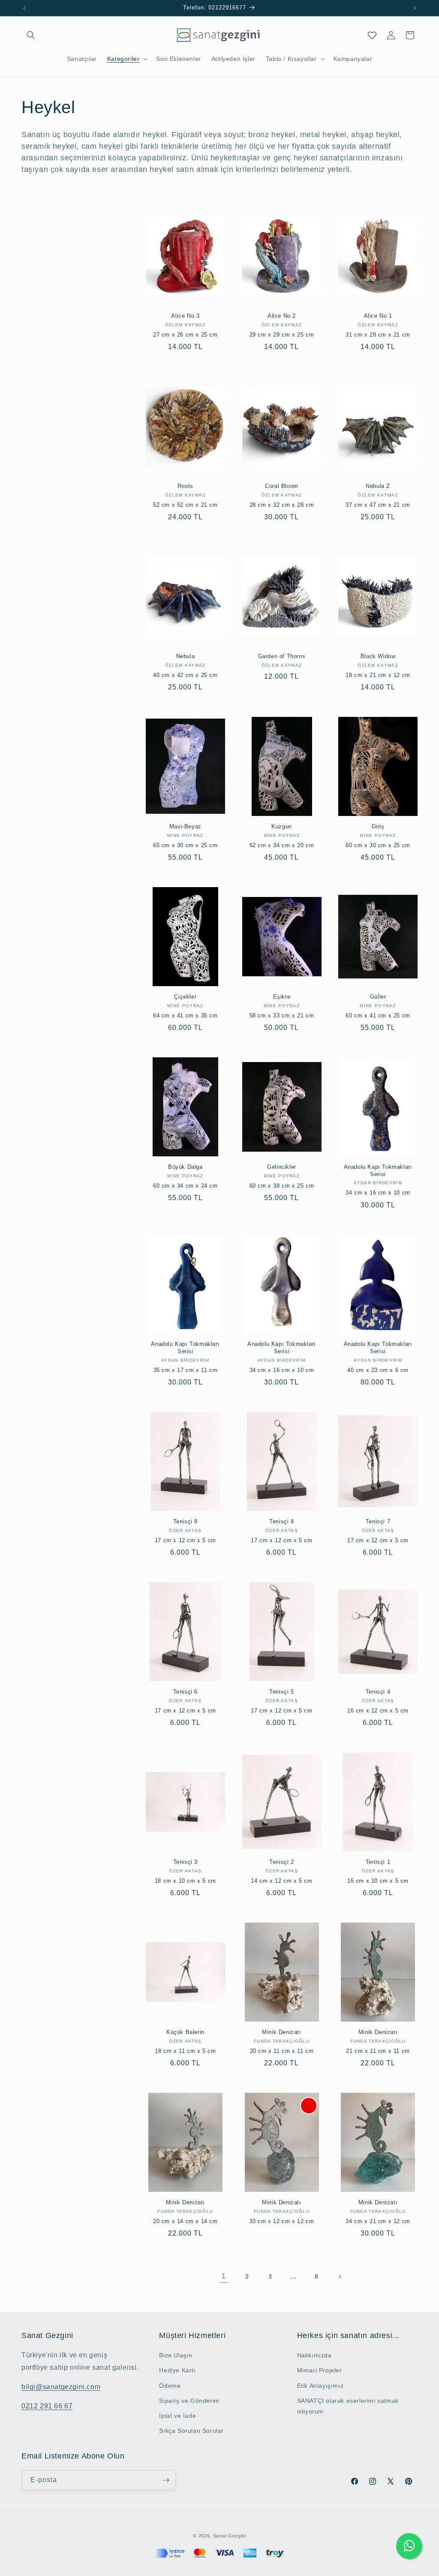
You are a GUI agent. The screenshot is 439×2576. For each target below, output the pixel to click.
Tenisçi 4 (378, 1692)
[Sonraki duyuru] (415, 8)
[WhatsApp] (409, 2546)
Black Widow (378, 656)
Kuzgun (282, 826)
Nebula (186, 656)
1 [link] (224, 2276)
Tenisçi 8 (281, 1521)
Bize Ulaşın (176, 2355)
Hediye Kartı (177, 2370)
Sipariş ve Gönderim (189, 2401)
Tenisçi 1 (378, 1862)
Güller (378, 997)
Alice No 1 (378, 316)
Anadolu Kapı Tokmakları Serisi (378, 1171)
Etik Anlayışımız (320, 2386)
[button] (31, 35)
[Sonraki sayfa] (340, 2277)
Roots (185, 486)
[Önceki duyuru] (24, 8)
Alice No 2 (282, 316)
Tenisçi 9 (185, 1521)
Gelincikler (282, 1167)
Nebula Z (378, 486)
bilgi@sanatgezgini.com (61, 2387)
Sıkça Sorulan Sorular (191, 2431)
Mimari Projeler (320, 2370)
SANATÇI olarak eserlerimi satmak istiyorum (348, 2406)
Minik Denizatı (281, 2032)
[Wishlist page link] (372, 35)
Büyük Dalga (185, 1167)
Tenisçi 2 (281, 1862)
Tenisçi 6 (185, 1692)
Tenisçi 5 (281, 1692)
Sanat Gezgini (230, 2536)
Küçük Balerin (185, 2032)
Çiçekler (185, 997)
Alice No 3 (185, 316)
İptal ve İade (177, 2416)
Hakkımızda (314, 2355)
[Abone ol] (166, 2480)
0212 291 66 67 (47, 2406)
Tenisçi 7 (378, 1521)
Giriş (378, 826)
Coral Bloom (282, 486)
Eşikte (282, 997)
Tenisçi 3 (185, 1862)
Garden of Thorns (282, 656)
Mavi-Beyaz (185, 826)
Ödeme (170, 2386)
